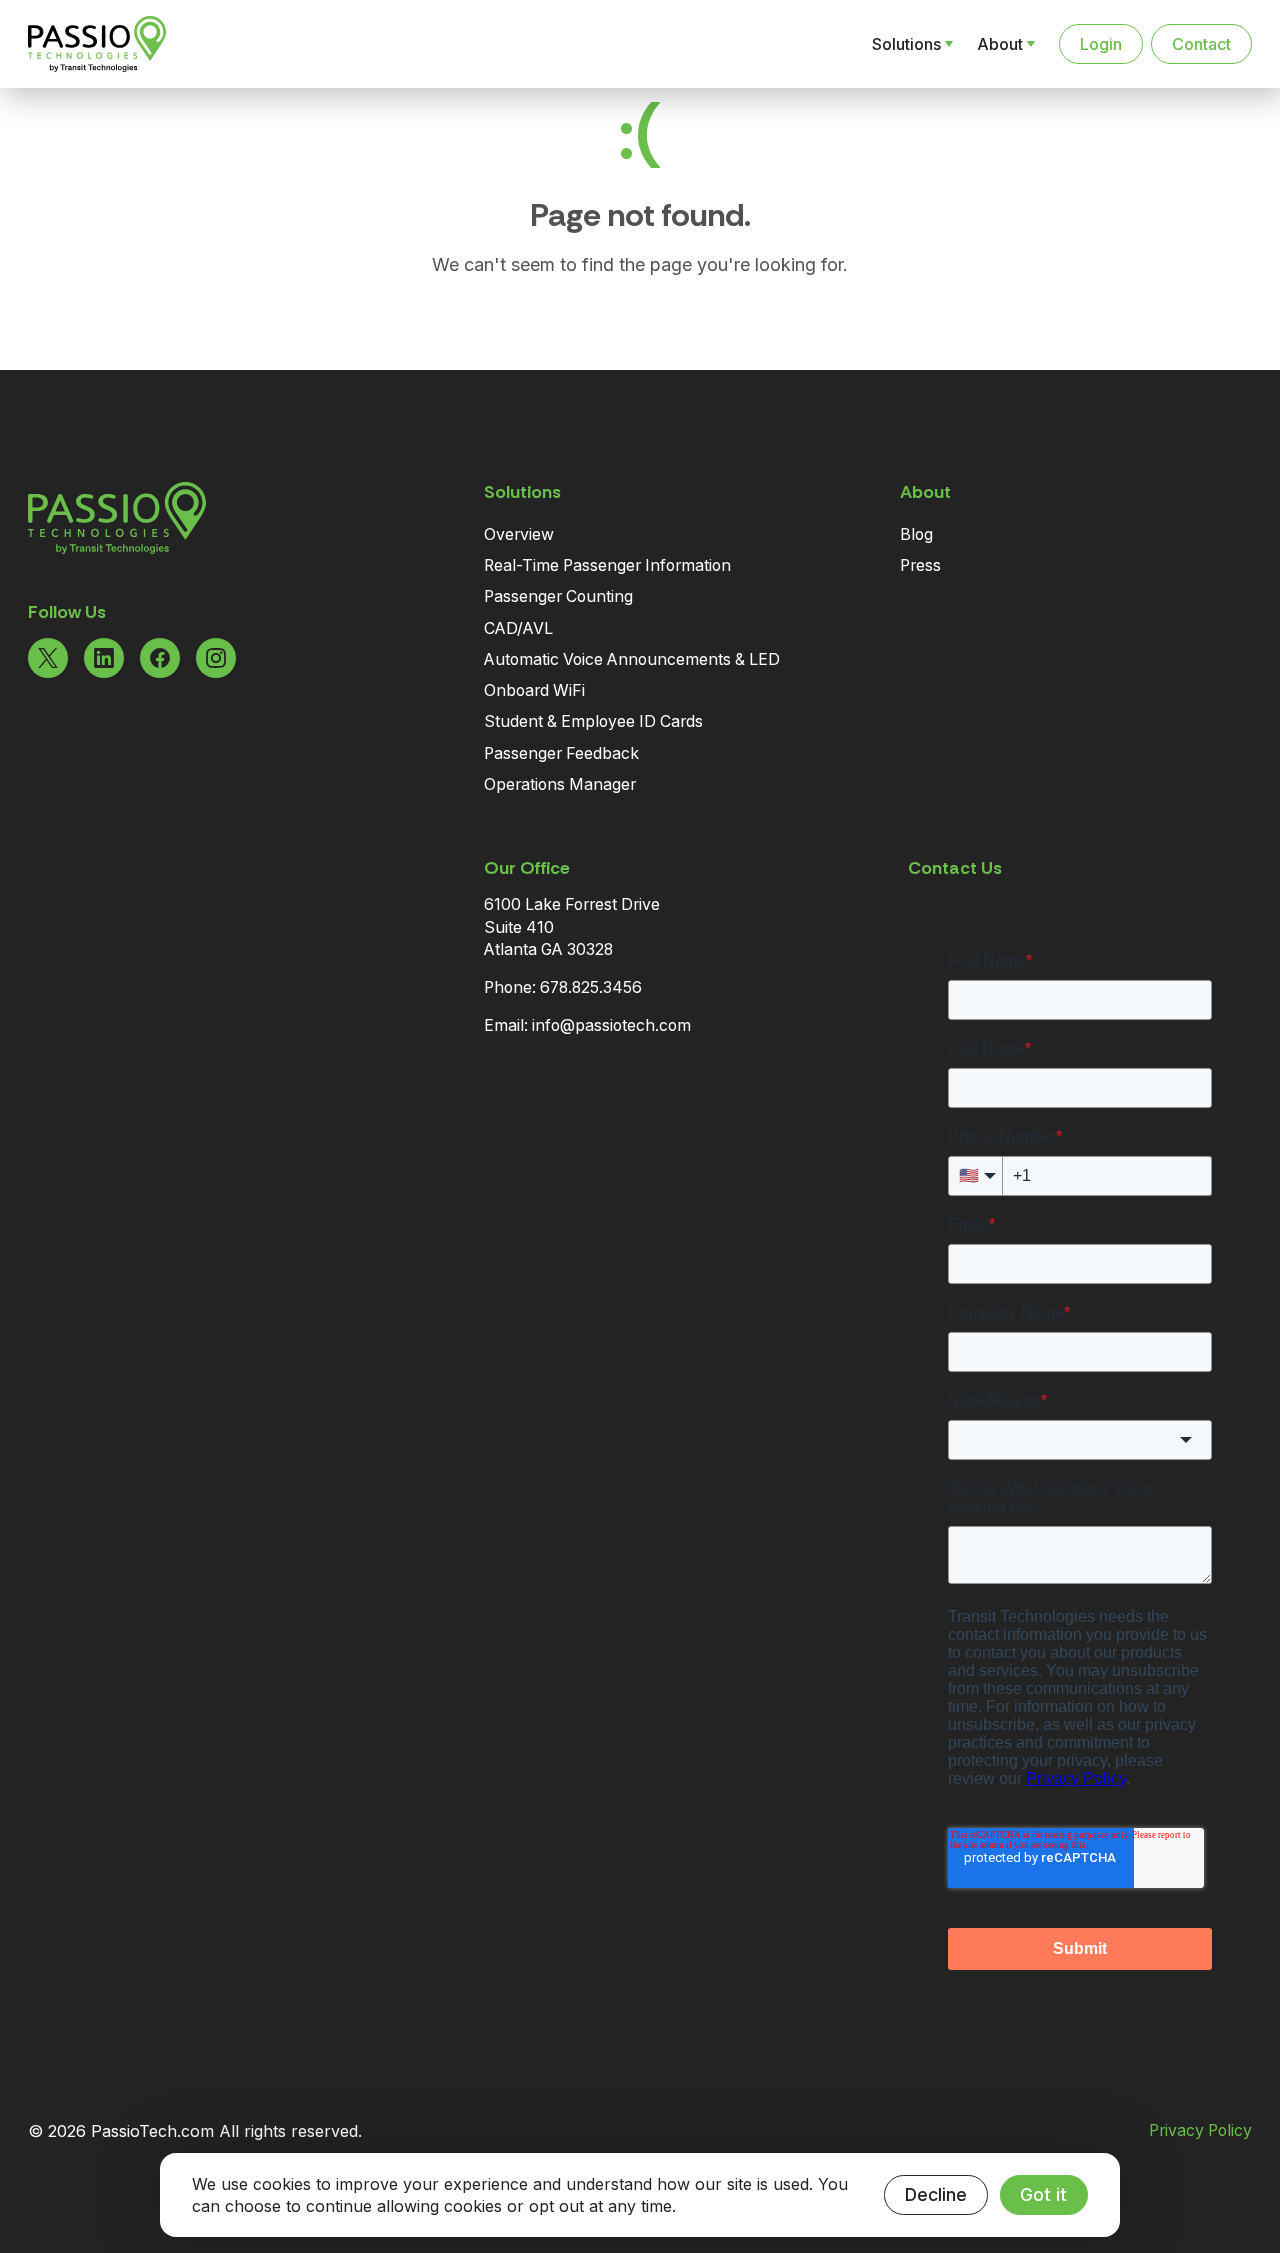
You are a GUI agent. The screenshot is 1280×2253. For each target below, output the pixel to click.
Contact (1201, 44)
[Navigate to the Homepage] (132, 44)
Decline (936, 2194)
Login (1101, 44)
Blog (916, 534)
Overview (519, 534)
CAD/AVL (518, 628)
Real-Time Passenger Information (607, 565)
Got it (1043, 2194)
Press (920, 565)
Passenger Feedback (561, 753)
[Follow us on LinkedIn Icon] (104, 658)
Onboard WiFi (534, 690)
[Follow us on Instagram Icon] (216, 658)
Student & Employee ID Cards (593, 721)
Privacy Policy (1200, 2131)
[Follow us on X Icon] (48, 658)
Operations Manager (560, 784)
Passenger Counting (558, 596)
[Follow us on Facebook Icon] (160, 658)
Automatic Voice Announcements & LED (632, 659)
